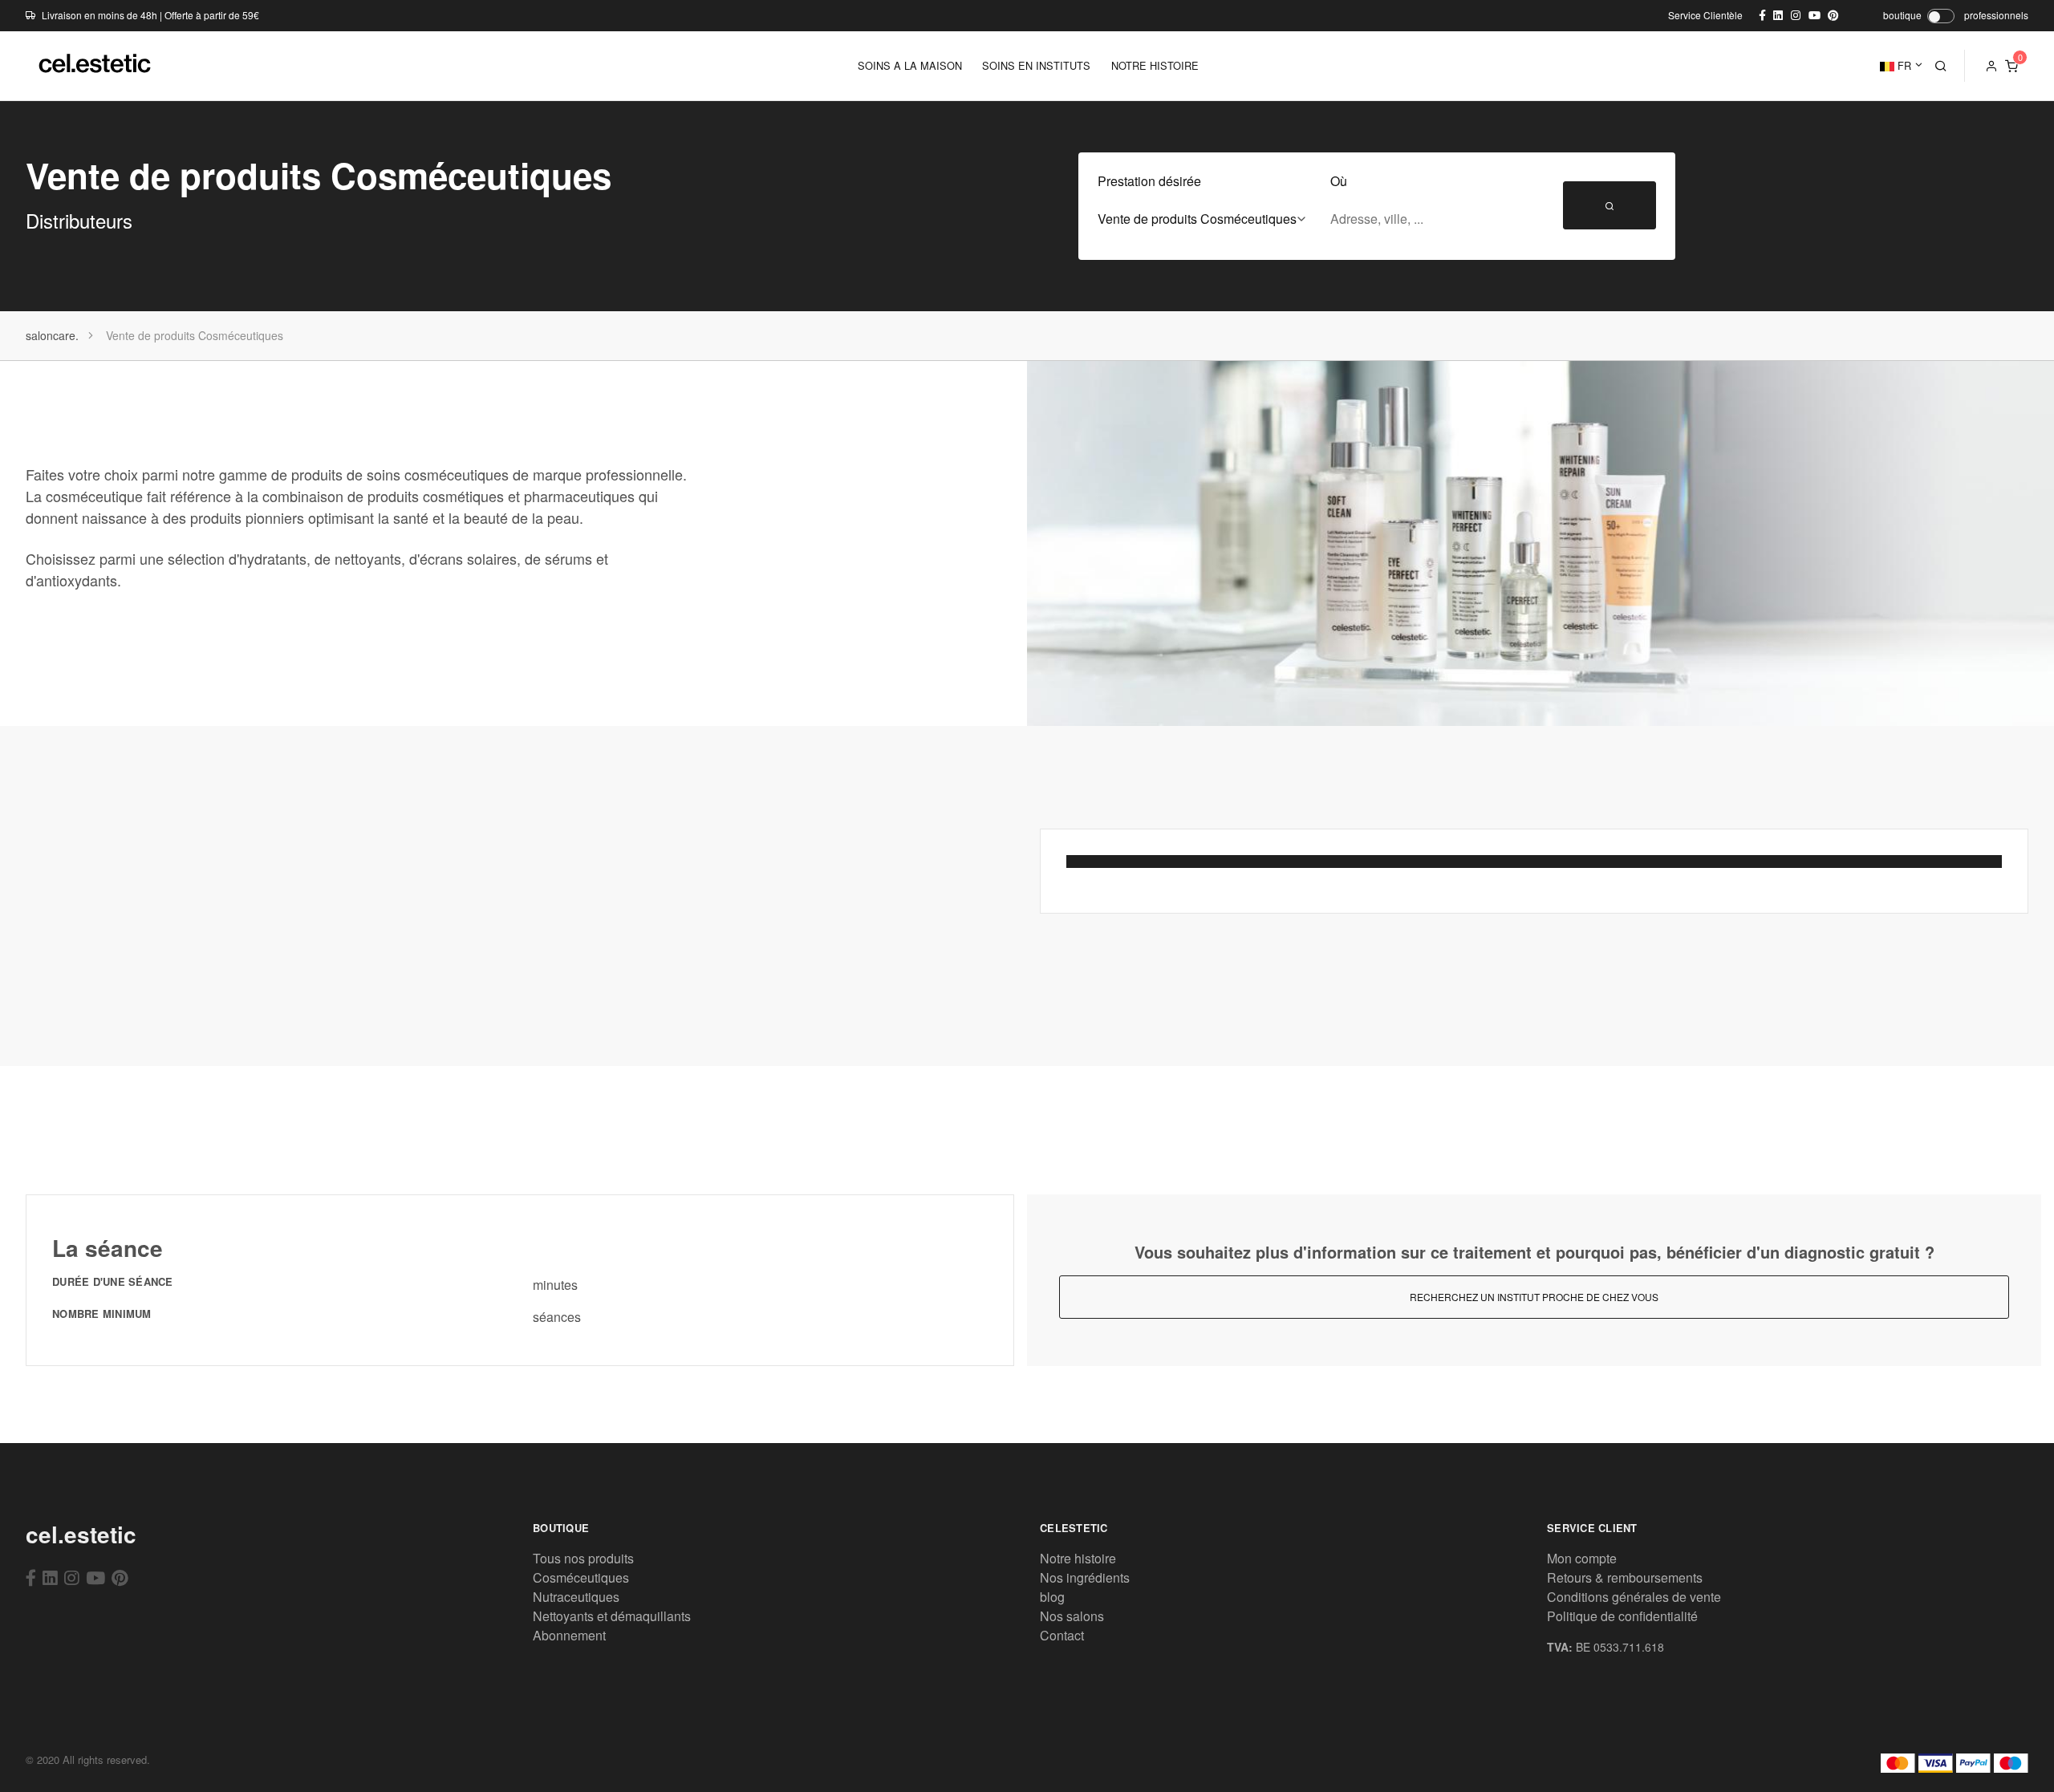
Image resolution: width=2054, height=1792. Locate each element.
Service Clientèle (1705, 15)
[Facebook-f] (31, 1577)
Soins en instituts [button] (1036, 65)
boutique (1902, 15)
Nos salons (1072, 1616)
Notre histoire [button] (1155, 65)
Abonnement (569, 1635)
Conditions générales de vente (1634, 1597)
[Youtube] (95, 1577)
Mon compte (1582, 1558)
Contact (1062, 1635)
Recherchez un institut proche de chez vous (1534, 1297)
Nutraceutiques (576, 1597)
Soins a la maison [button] (910, 65)
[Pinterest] (120, 1577)
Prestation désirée (1149, 181)
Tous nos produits (583, 1558)
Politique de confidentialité (1622, 1616)
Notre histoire (1078, 1558)
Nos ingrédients (1085, 1577)
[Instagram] (72, 1577)
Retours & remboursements (1625, 1577)
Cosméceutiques (581, 1577)
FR (1903, 65)
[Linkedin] (50, 1577)
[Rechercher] (1941, 66)
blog (1052, 1597)
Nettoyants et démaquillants (612, 1616)
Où (1339, 181)
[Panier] (2011, 66)
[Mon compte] (1991, 66)
